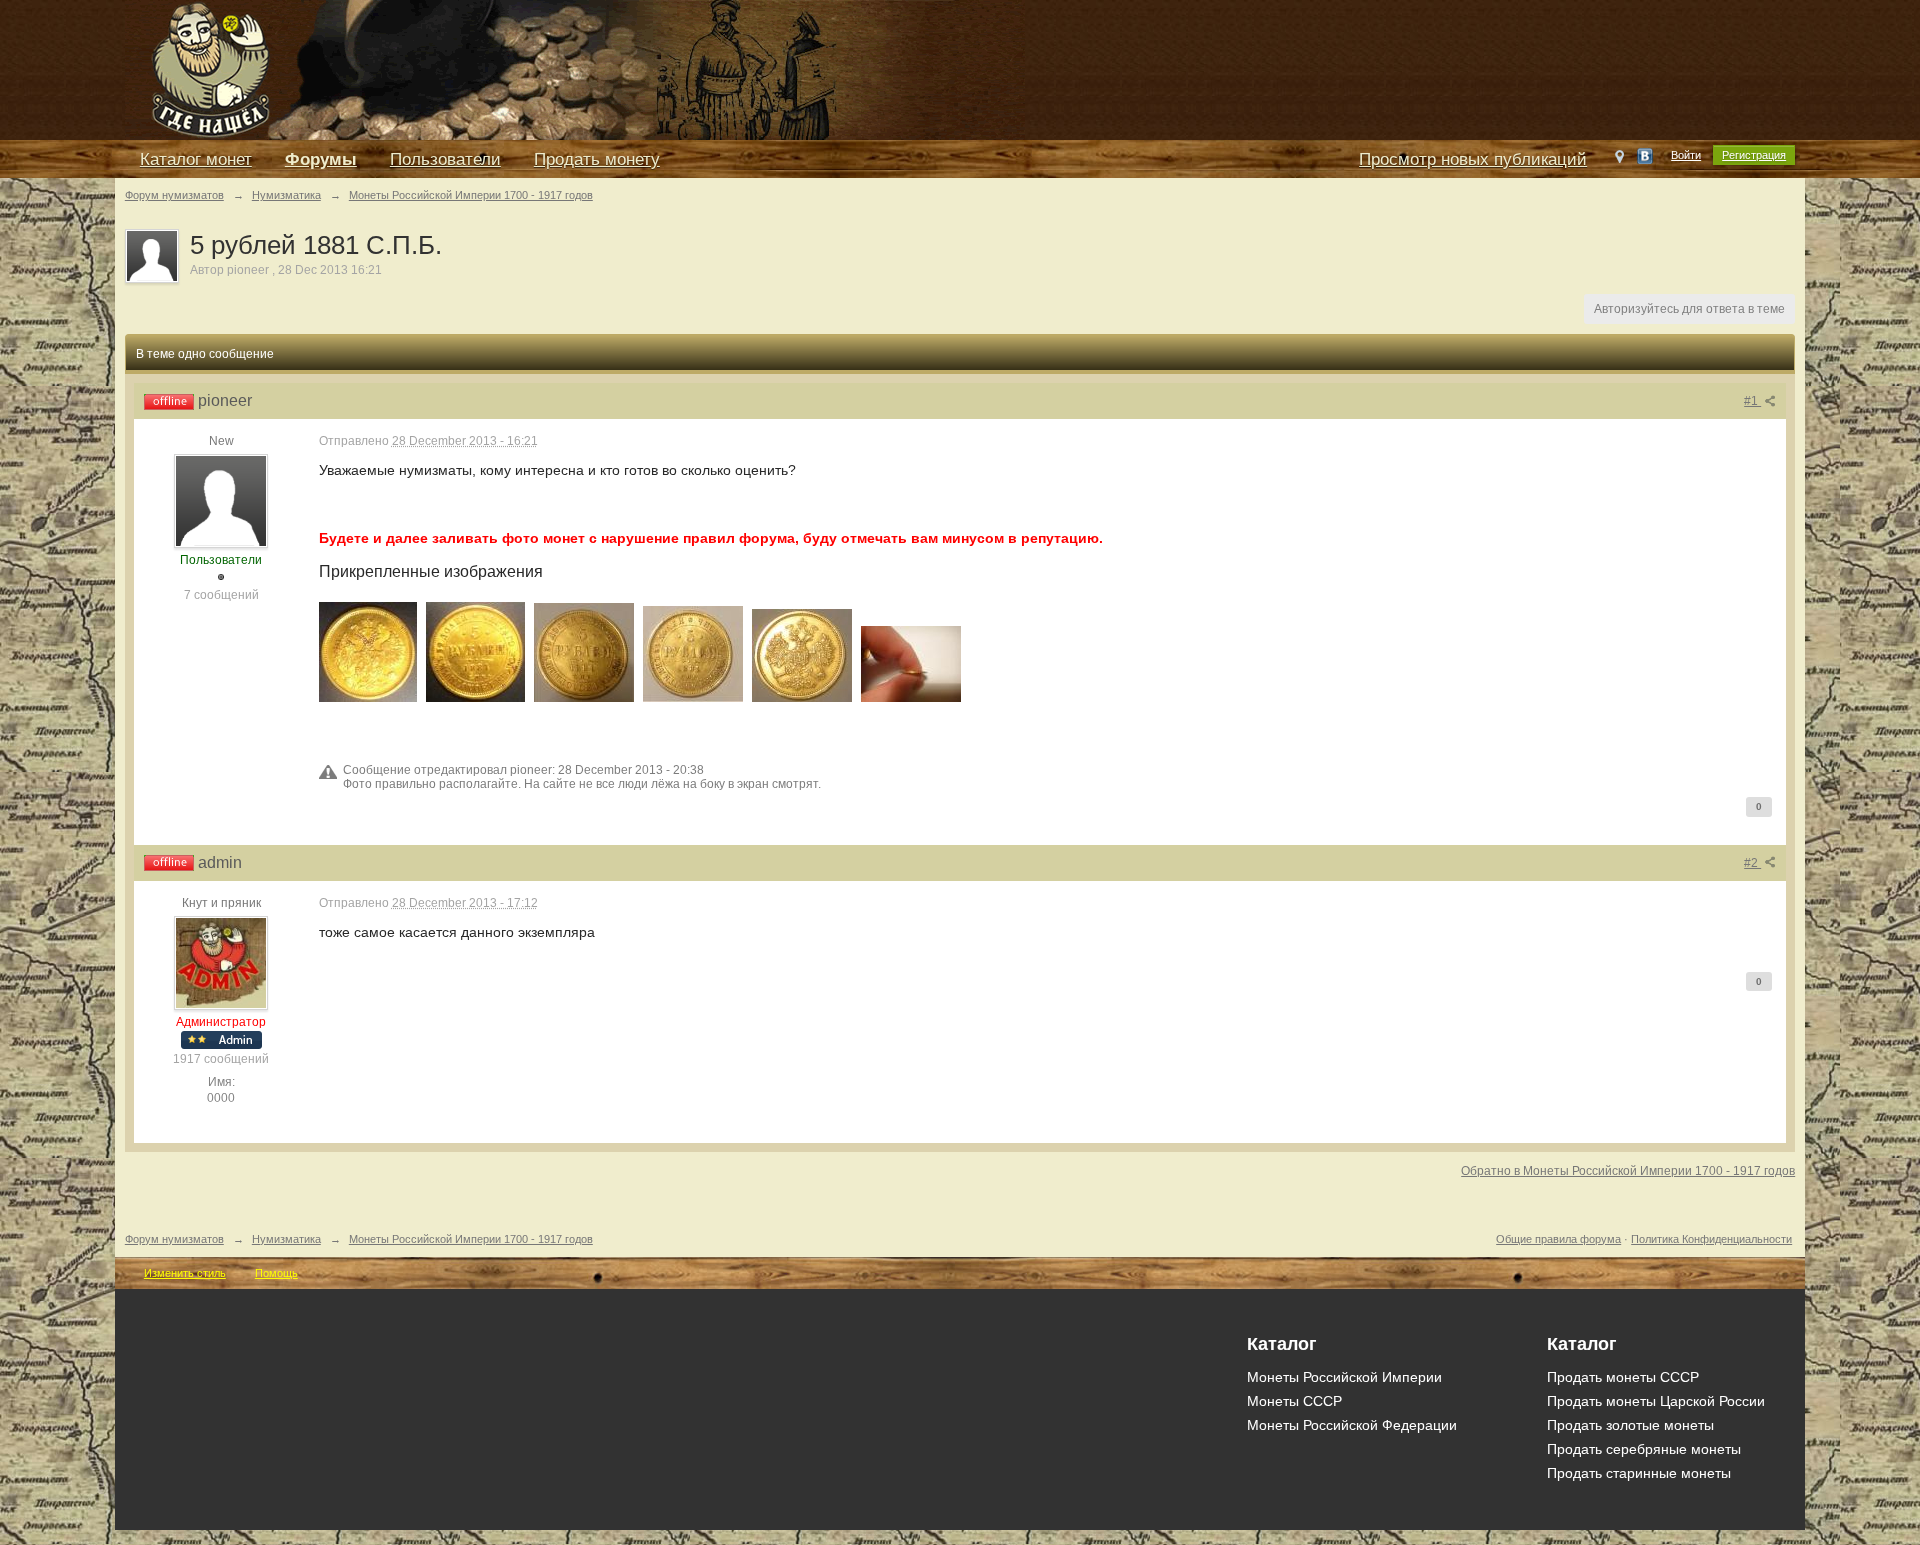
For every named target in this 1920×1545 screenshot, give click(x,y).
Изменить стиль (185, 1273)
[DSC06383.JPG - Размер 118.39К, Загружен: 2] (802, 655)
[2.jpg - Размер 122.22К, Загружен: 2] (368, 652)
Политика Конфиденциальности (1711, 1239)
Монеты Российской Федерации (1352, 1425)
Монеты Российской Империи (1344, 1377)
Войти (1686, 155)
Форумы (321, 159)
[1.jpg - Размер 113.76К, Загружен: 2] (475, 652)
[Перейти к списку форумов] (575, 68)
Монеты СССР (1294, 1401)
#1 (1752, 401)
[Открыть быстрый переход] (1619, 161)
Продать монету (597, 159)
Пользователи (445, 159)
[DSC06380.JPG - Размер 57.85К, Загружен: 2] (693, 654)
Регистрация (1754, 155)
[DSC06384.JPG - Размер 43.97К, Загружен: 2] (911, 664)
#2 (1752, 863)
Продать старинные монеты (1639, 1473)
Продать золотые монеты (1630, 1425)
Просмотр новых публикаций (1473, 159)
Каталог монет (196, 159)
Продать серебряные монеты (1644, 1449)
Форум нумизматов (174, 1239)
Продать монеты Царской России (1656, 1401)
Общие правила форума (1558, 1239)
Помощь (276, 1273)
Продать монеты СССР (1623, 1377)
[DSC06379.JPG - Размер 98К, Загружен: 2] (584, 652)
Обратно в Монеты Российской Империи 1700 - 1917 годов (1628, 1171)
